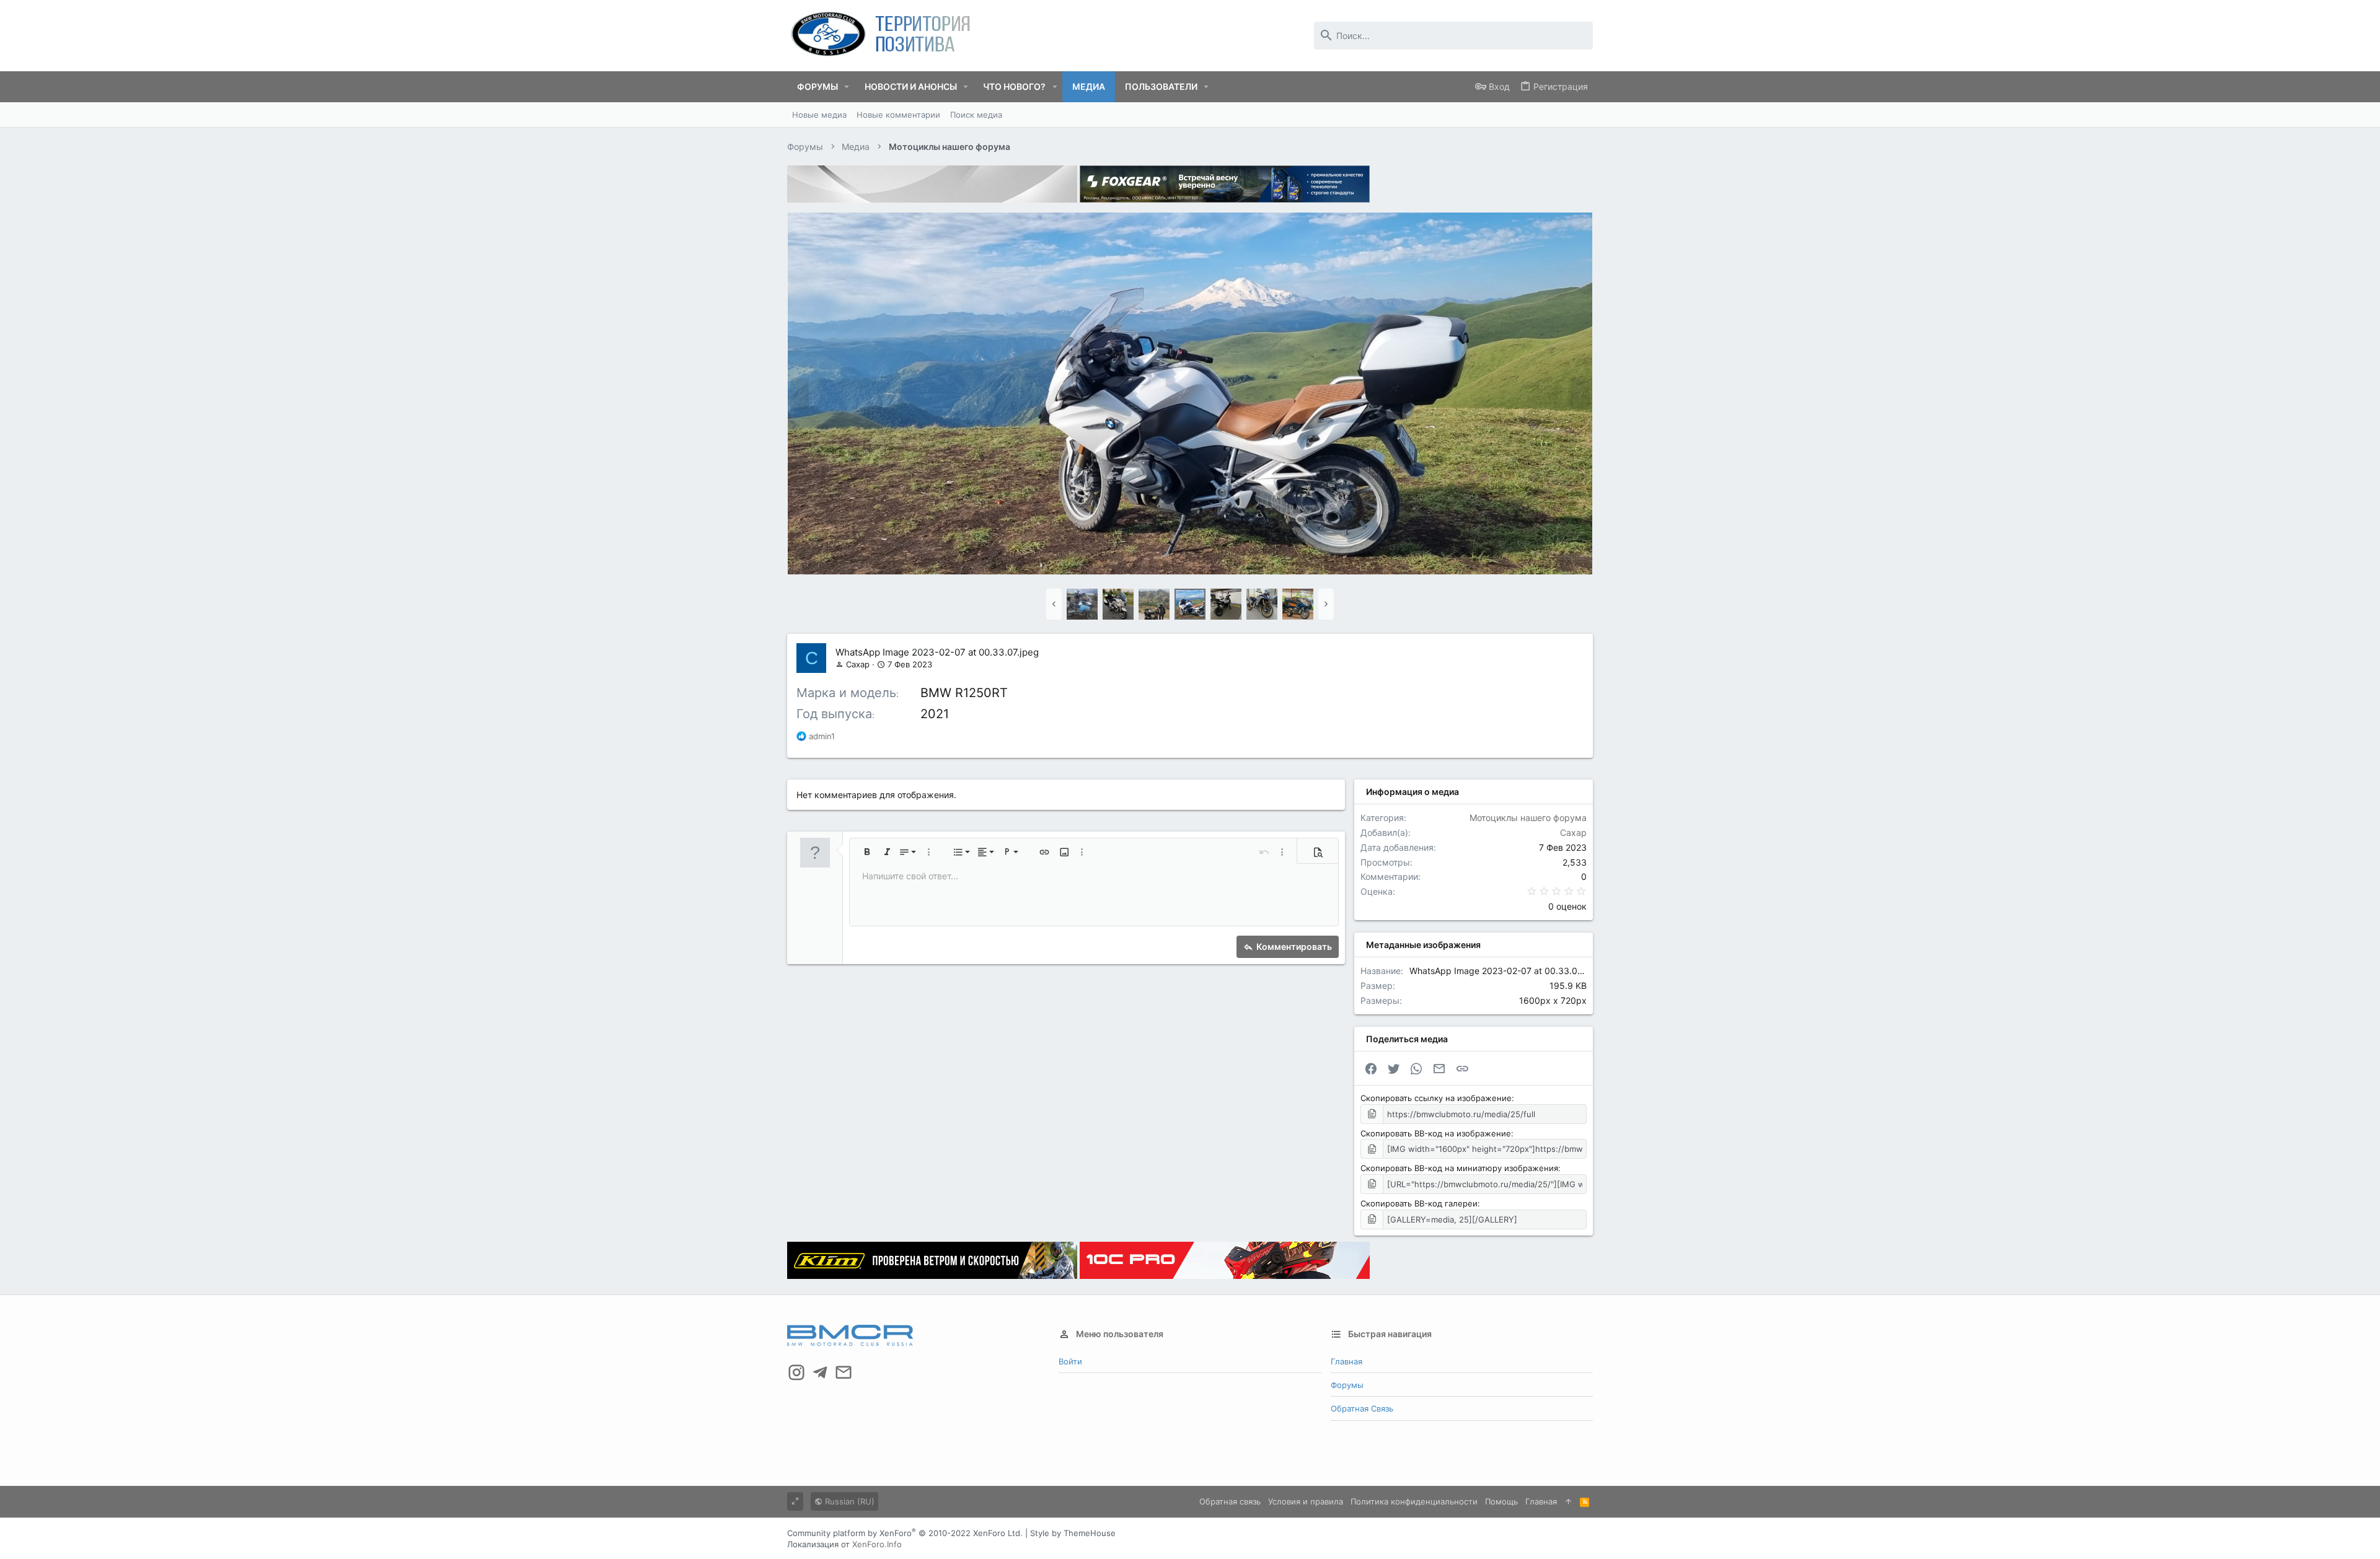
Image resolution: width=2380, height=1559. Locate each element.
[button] (847, 87)
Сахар (858, 664)
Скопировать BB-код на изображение (1436, 1133)
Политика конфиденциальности (1414, 1501)
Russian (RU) (848, 1501)
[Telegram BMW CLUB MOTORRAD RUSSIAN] (820, 1372)
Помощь (1501, 1501)
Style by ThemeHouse (1073, 1533)
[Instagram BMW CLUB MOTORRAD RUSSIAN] (796, 1372)
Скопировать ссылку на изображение (1436, 1098)
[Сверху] (1568, 1501)
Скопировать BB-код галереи (1419, 1203)
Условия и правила (1306, 1501)
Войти (1070, 1361)
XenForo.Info (877, 1544)
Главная (1346, 1361)
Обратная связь (1362, 1408)
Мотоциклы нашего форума (1528, 818)
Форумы (1347, 1385)
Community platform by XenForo (905, 1533)
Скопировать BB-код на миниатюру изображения (1459, 1168)
